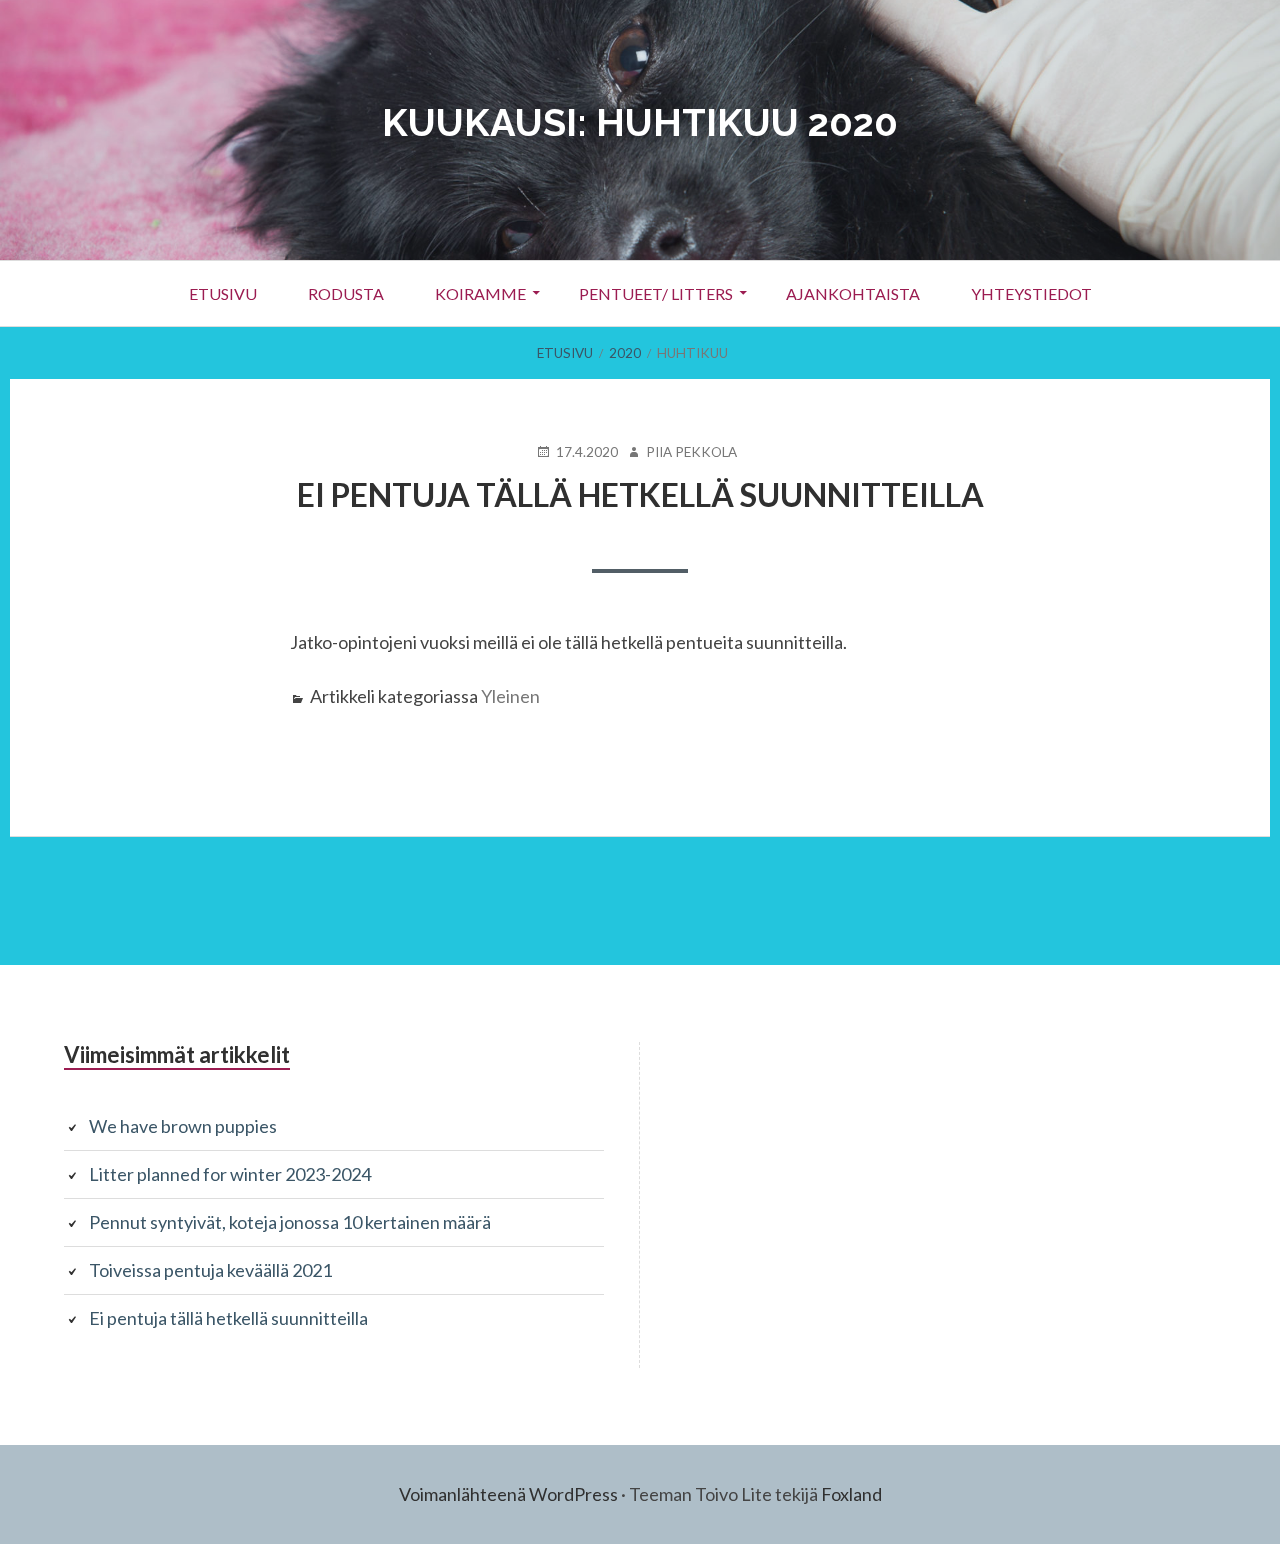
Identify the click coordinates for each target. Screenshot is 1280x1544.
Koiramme (480, 293)
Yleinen (510, 696)
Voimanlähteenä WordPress (508, 1494)
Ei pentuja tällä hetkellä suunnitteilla (640, 494)
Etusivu (223, 293)
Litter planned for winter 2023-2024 (230, 1174)
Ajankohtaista (853, 293)
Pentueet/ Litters (656, 293)
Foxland (851, 1494)
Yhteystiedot (1031, 293)
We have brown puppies (183, 1126)
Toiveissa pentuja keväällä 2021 (210, 1270)
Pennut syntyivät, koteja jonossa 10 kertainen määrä (290, 1222)
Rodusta (346, 293)
